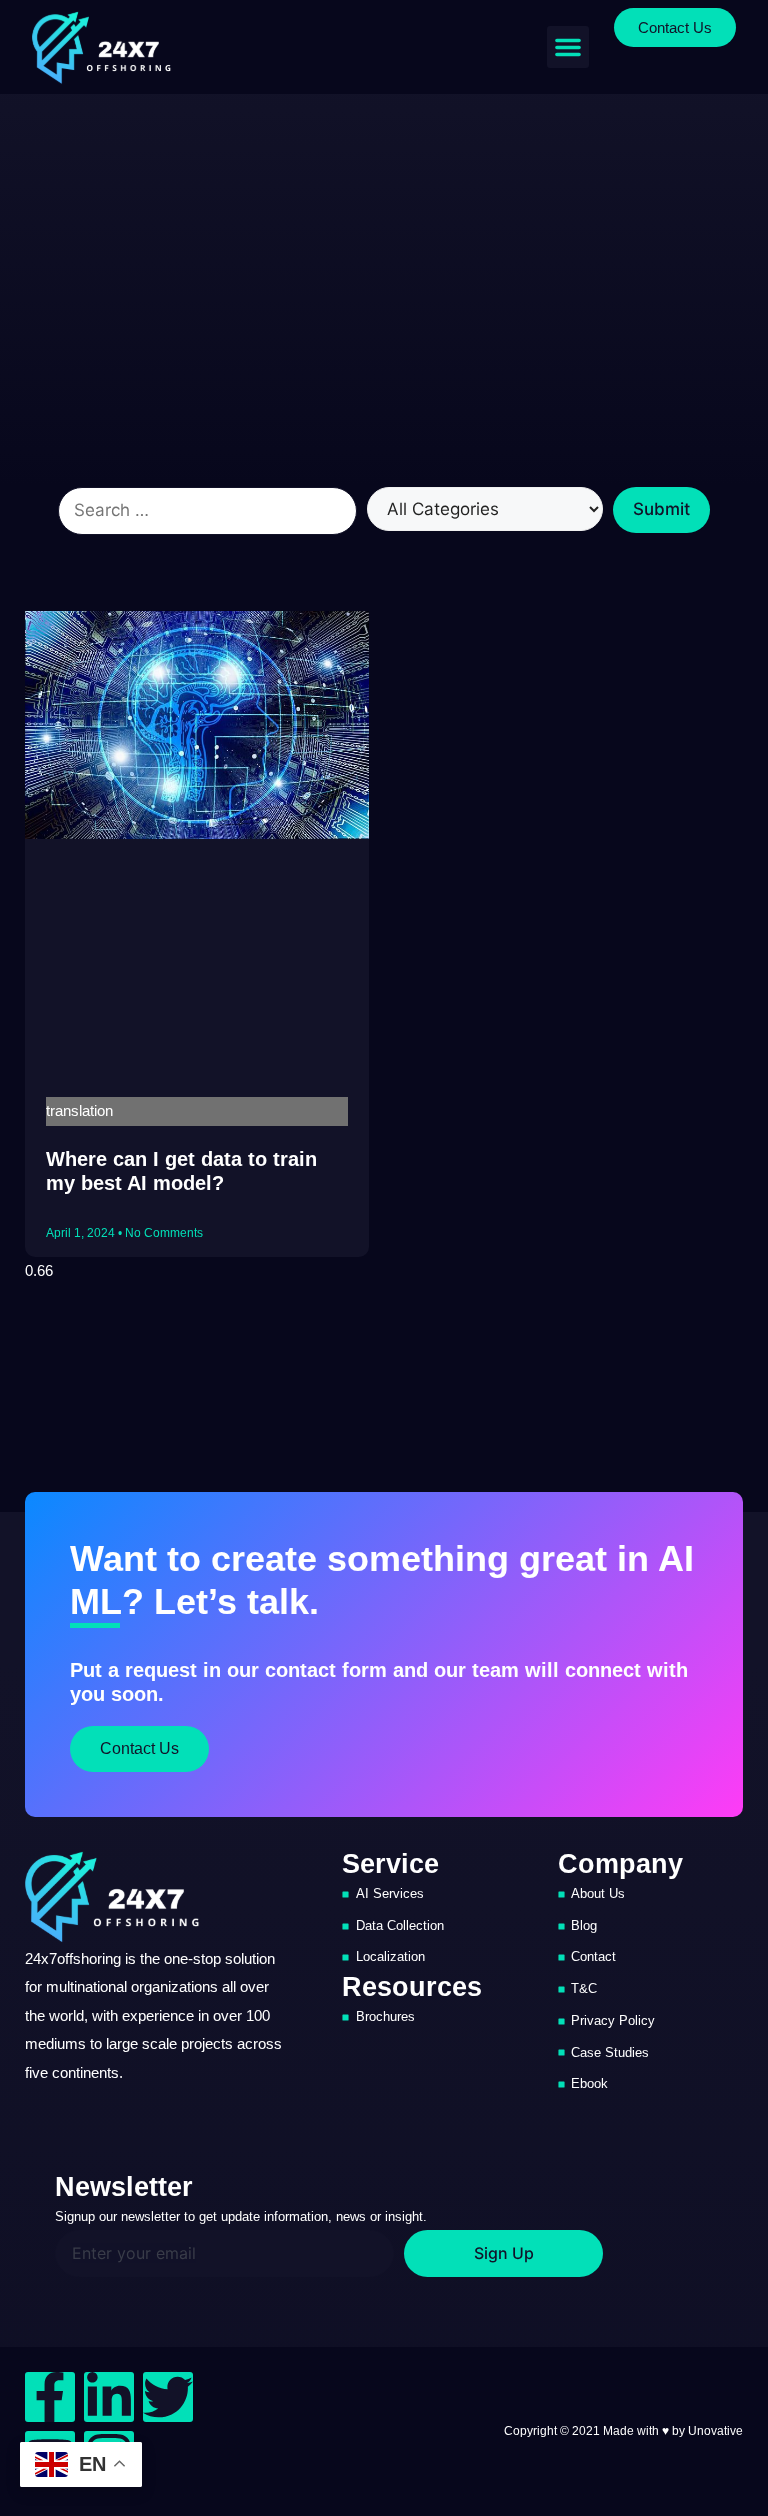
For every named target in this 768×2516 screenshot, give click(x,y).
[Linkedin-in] (109, 2397)
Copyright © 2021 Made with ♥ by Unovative (623, 2431)
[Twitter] (168, 2397)
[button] (568, 47)
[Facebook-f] (50, 2397)
